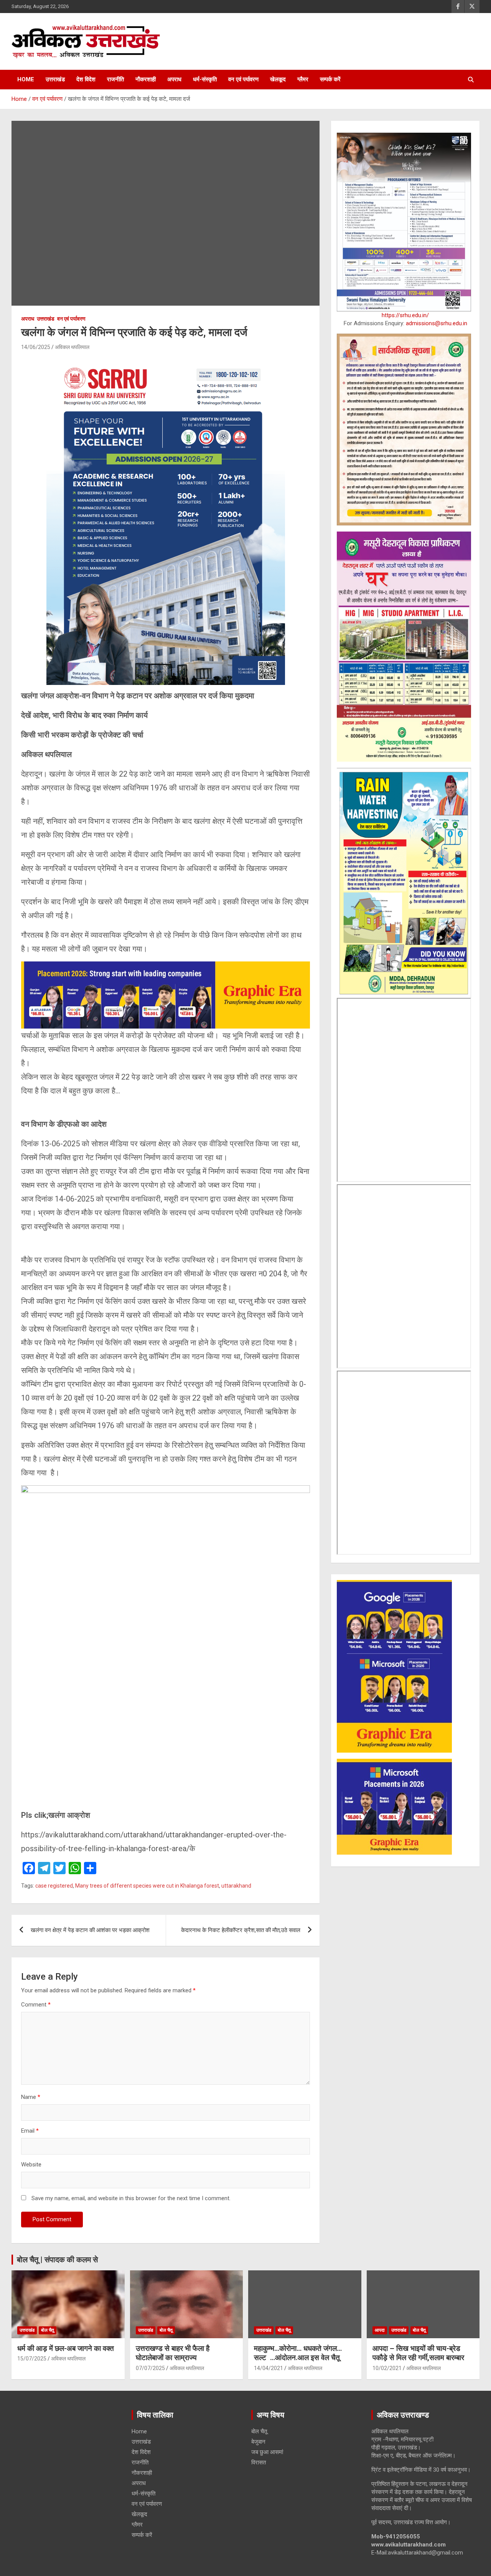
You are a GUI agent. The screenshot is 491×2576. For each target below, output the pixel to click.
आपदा (380, 2330)
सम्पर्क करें (330, 79)
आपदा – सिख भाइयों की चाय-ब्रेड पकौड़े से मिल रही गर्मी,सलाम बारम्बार (418, 2353)
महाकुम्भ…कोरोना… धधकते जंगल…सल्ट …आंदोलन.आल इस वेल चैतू (298, 2353)
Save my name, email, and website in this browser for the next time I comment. (131, 2198)
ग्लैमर (303, 79)
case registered (54, 1886)
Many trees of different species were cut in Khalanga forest (147, 1886)
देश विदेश (86, 79)
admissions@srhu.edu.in (437, 323)
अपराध (174, 79)
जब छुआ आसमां (267, 2452)
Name (31, 2097)
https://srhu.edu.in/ (405, 315)
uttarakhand (236, 1886)
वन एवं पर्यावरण (243, 79)
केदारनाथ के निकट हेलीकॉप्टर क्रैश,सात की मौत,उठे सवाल (241, 1930)
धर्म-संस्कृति (205, 79)
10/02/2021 (387, 2368)
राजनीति (115, 79)
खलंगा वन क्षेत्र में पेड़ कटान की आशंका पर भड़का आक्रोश (90, 1930)
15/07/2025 (32, 2359)
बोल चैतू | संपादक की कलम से (57, 2260)
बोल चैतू (48, 2330)
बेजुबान (258, 2442)
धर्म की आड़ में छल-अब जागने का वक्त (66, 2348)
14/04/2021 (269, 2368)
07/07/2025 (150, 2368)
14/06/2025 (36, 347)
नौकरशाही (146, 79)
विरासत (259, 2462)
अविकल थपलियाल (72, 347)
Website (31, 2164)
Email (30, 2131)
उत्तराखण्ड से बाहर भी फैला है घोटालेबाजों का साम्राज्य (173, 2353)
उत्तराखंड (55, 79)
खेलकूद (278, 79)
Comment (36, 2005)
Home (26, 79)
